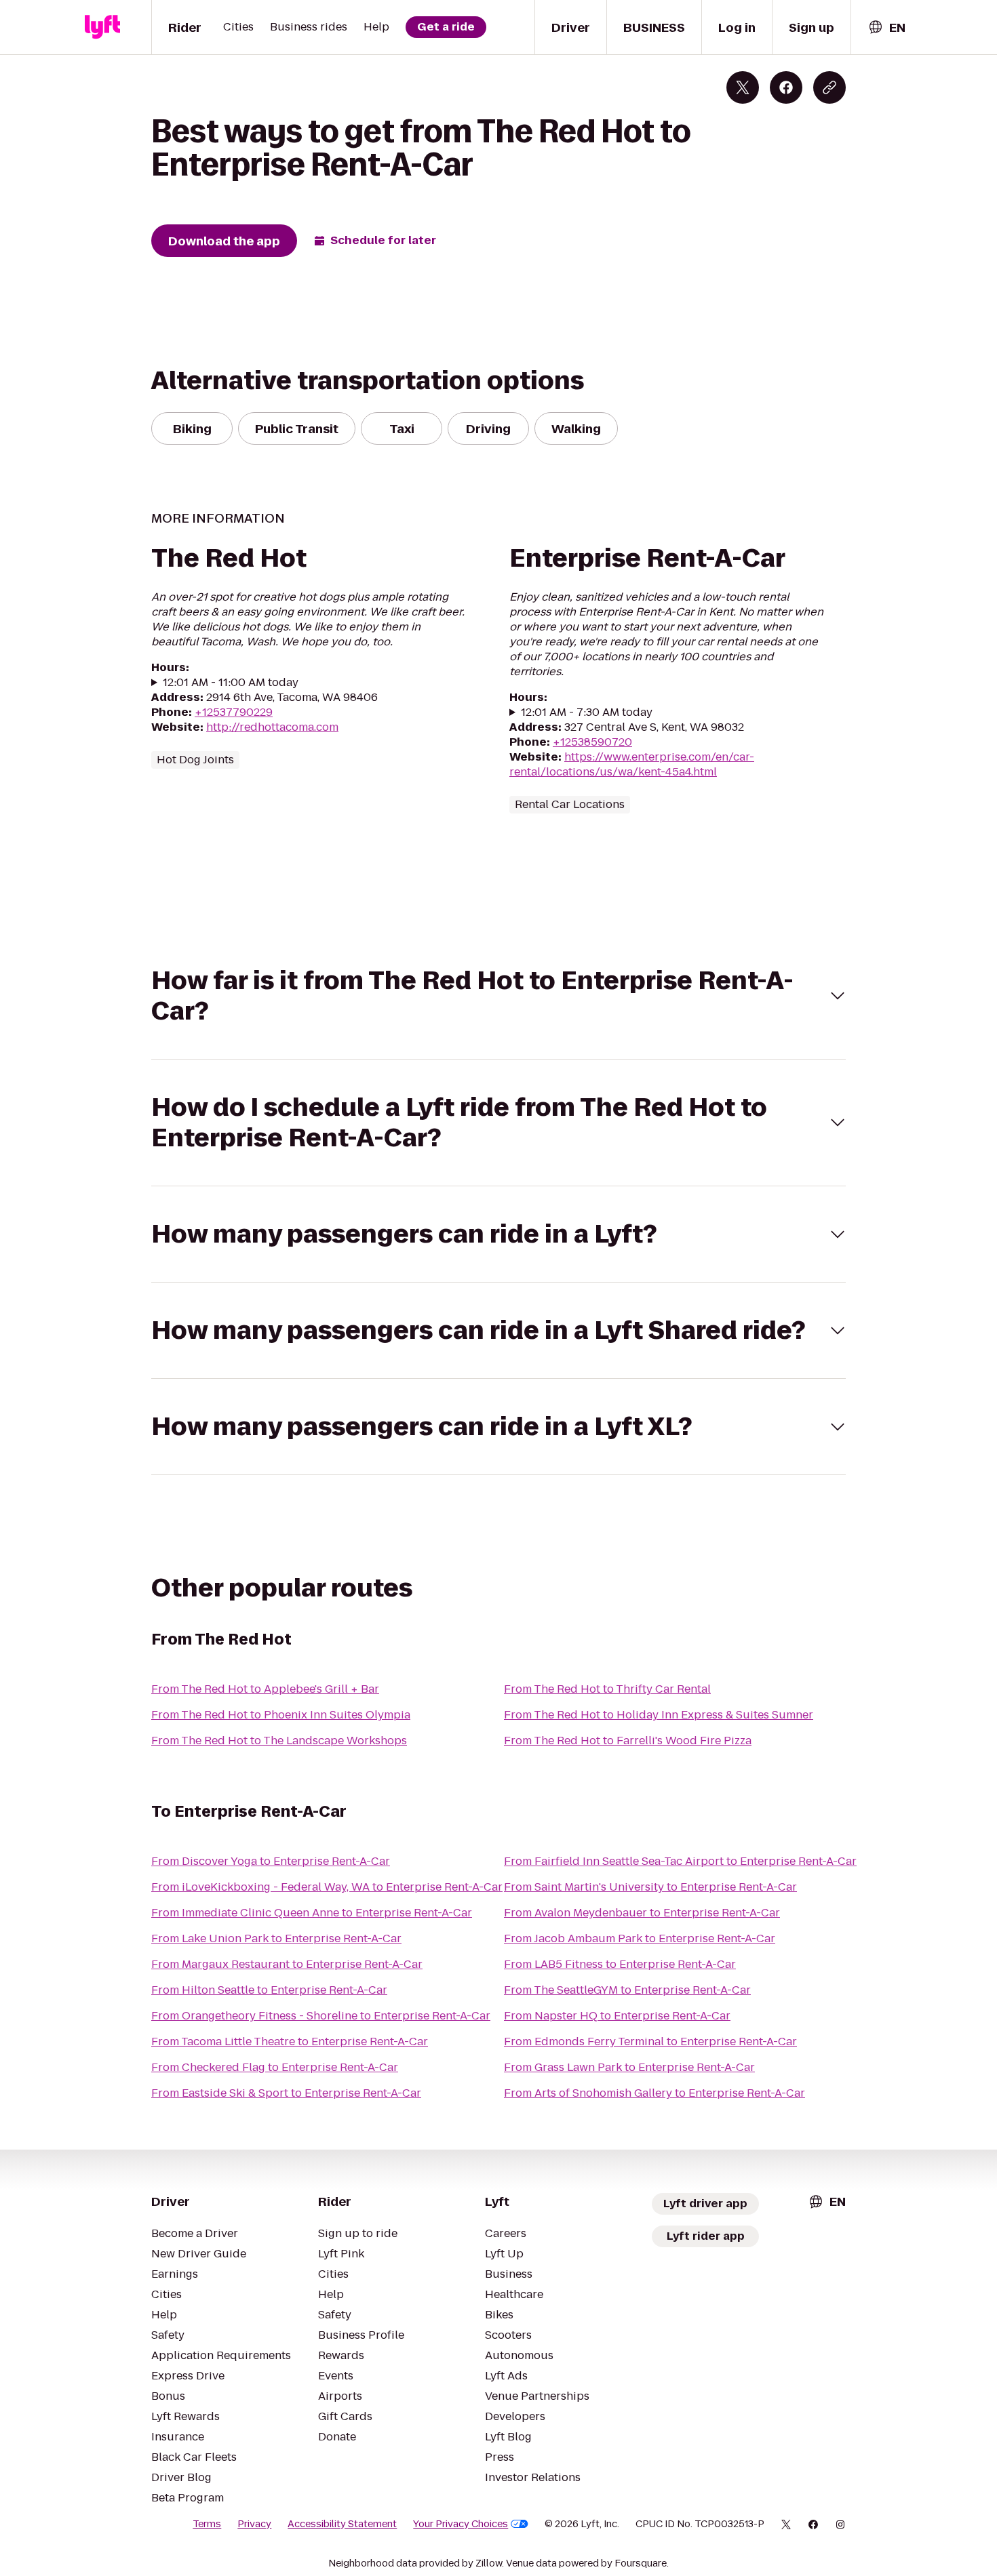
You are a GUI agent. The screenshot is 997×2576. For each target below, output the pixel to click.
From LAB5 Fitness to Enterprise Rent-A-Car (620, 1964)
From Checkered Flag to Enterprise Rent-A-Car (275, 2067)
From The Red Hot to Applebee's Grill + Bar (265, 1689)
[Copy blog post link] (829, 87)
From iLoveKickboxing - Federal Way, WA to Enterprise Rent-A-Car (327, 1887)
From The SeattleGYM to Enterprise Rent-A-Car (627, 1990)
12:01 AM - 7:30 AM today (587, 712)
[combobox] (886, 27)
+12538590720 (592, 742)
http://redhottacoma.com (272, 727)
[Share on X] (743, 87)
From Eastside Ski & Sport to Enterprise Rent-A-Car (286, 2093)
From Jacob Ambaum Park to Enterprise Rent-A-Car (640, 1938)
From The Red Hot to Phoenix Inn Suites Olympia (281, 1715)
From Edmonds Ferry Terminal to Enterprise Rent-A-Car (650, 2041)
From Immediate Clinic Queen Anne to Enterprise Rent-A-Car (312, 1913)
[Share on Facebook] (786, 87)
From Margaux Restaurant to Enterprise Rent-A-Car (287, 1964)
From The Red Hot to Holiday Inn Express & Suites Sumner (659, 1715)
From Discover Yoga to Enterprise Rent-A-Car (271, 1861)
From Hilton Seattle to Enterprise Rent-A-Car (269, 1990)
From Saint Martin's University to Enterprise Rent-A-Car (650, 1887)
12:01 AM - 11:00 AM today (231, 683)
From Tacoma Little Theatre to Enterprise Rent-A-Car (290, 2041)
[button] (498, 996)
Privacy (254, 2524)
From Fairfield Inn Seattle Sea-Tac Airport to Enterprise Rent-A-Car (680, 1861)
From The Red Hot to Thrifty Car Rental (607, 1689)
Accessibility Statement (342, 2524)
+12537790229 (234, 712)
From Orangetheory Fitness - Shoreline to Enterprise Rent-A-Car (321, 2016)
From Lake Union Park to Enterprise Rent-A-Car (276, 1938)
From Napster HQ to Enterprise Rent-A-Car (617, 2016)
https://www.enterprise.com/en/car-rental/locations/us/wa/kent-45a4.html (632, 764)
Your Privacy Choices (461, 2524)
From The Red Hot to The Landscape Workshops (279, 1740)
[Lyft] (102, 27)
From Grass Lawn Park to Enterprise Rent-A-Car (629, 2067)
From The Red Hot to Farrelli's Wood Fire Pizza (628, 1740)
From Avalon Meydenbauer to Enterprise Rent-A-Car (642, 1913)
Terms (207, 2524)
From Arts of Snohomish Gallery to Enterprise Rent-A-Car (654, 2093)
